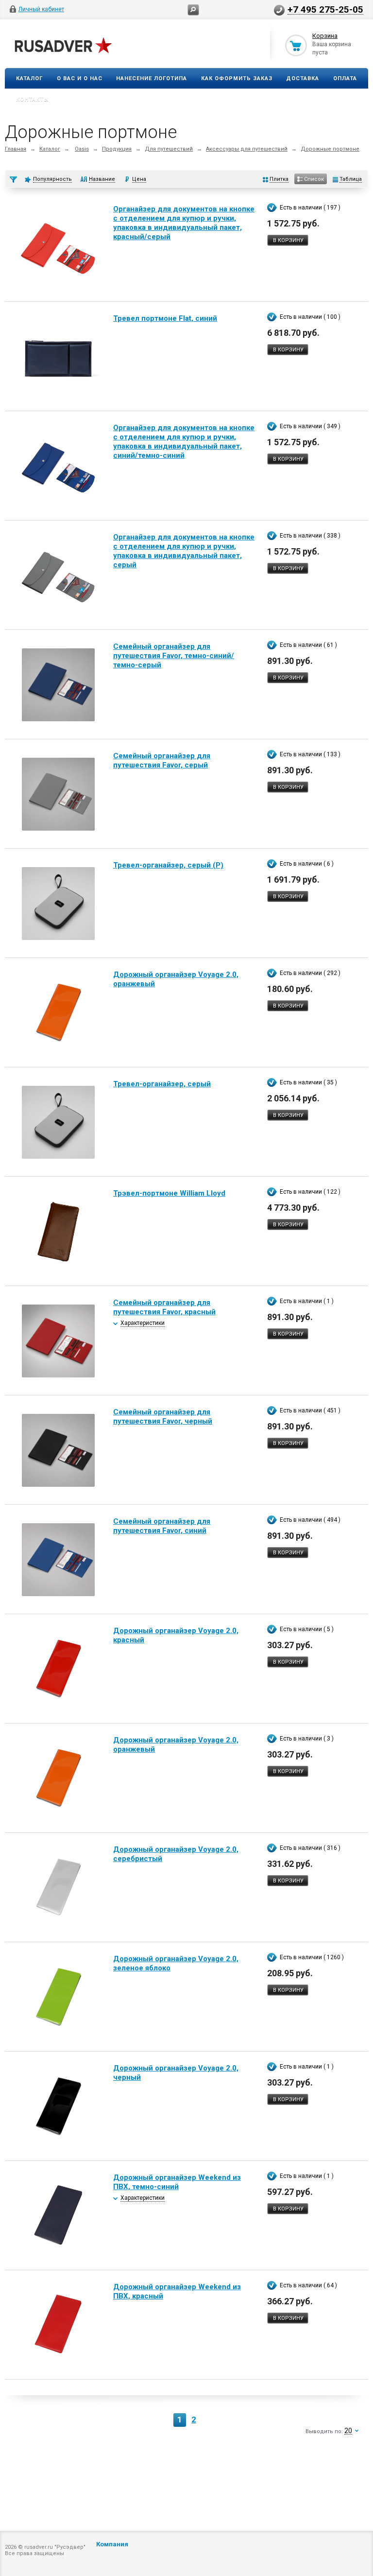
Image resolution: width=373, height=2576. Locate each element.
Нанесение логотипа (152, 78)
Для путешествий (169, 149)
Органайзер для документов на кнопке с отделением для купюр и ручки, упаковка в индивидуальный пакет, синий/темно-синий (184, 442)
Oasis (82, 149)
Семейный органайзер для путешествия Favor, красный (164, 1307)
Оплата (345, 78)
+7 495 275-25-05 (325, 9)
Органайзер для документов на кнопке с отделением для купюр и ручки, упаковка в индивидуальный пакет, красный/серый (184, 223)
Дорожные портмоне (330, 149)
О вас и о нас (80, 78)
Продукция (117, 149)
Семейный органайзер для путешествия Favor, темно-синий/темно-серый (174, 656)
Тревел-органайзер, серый (162, 1084)
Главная (16, 149)
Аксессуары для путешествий (247, 149)
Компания (112, 2544)
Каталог (29, 78)
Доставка (303, 78)
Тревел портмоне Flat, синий (165, 318)
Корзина (325, 36)
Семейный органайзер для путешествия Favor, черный (163, 1417)
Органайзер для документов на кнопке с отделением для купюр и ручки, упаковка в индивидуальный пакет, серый (184, 551)
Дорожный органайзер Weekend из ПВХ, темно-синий (177, 2182)
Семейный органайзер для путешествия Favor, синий (162, 1526)
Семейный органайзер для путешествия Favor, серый (162, 760)
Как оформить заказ (237, 78)
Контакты (33, 99)
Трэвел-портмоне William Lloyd (169, 1193)
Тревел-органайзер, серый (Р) (168, 865)
